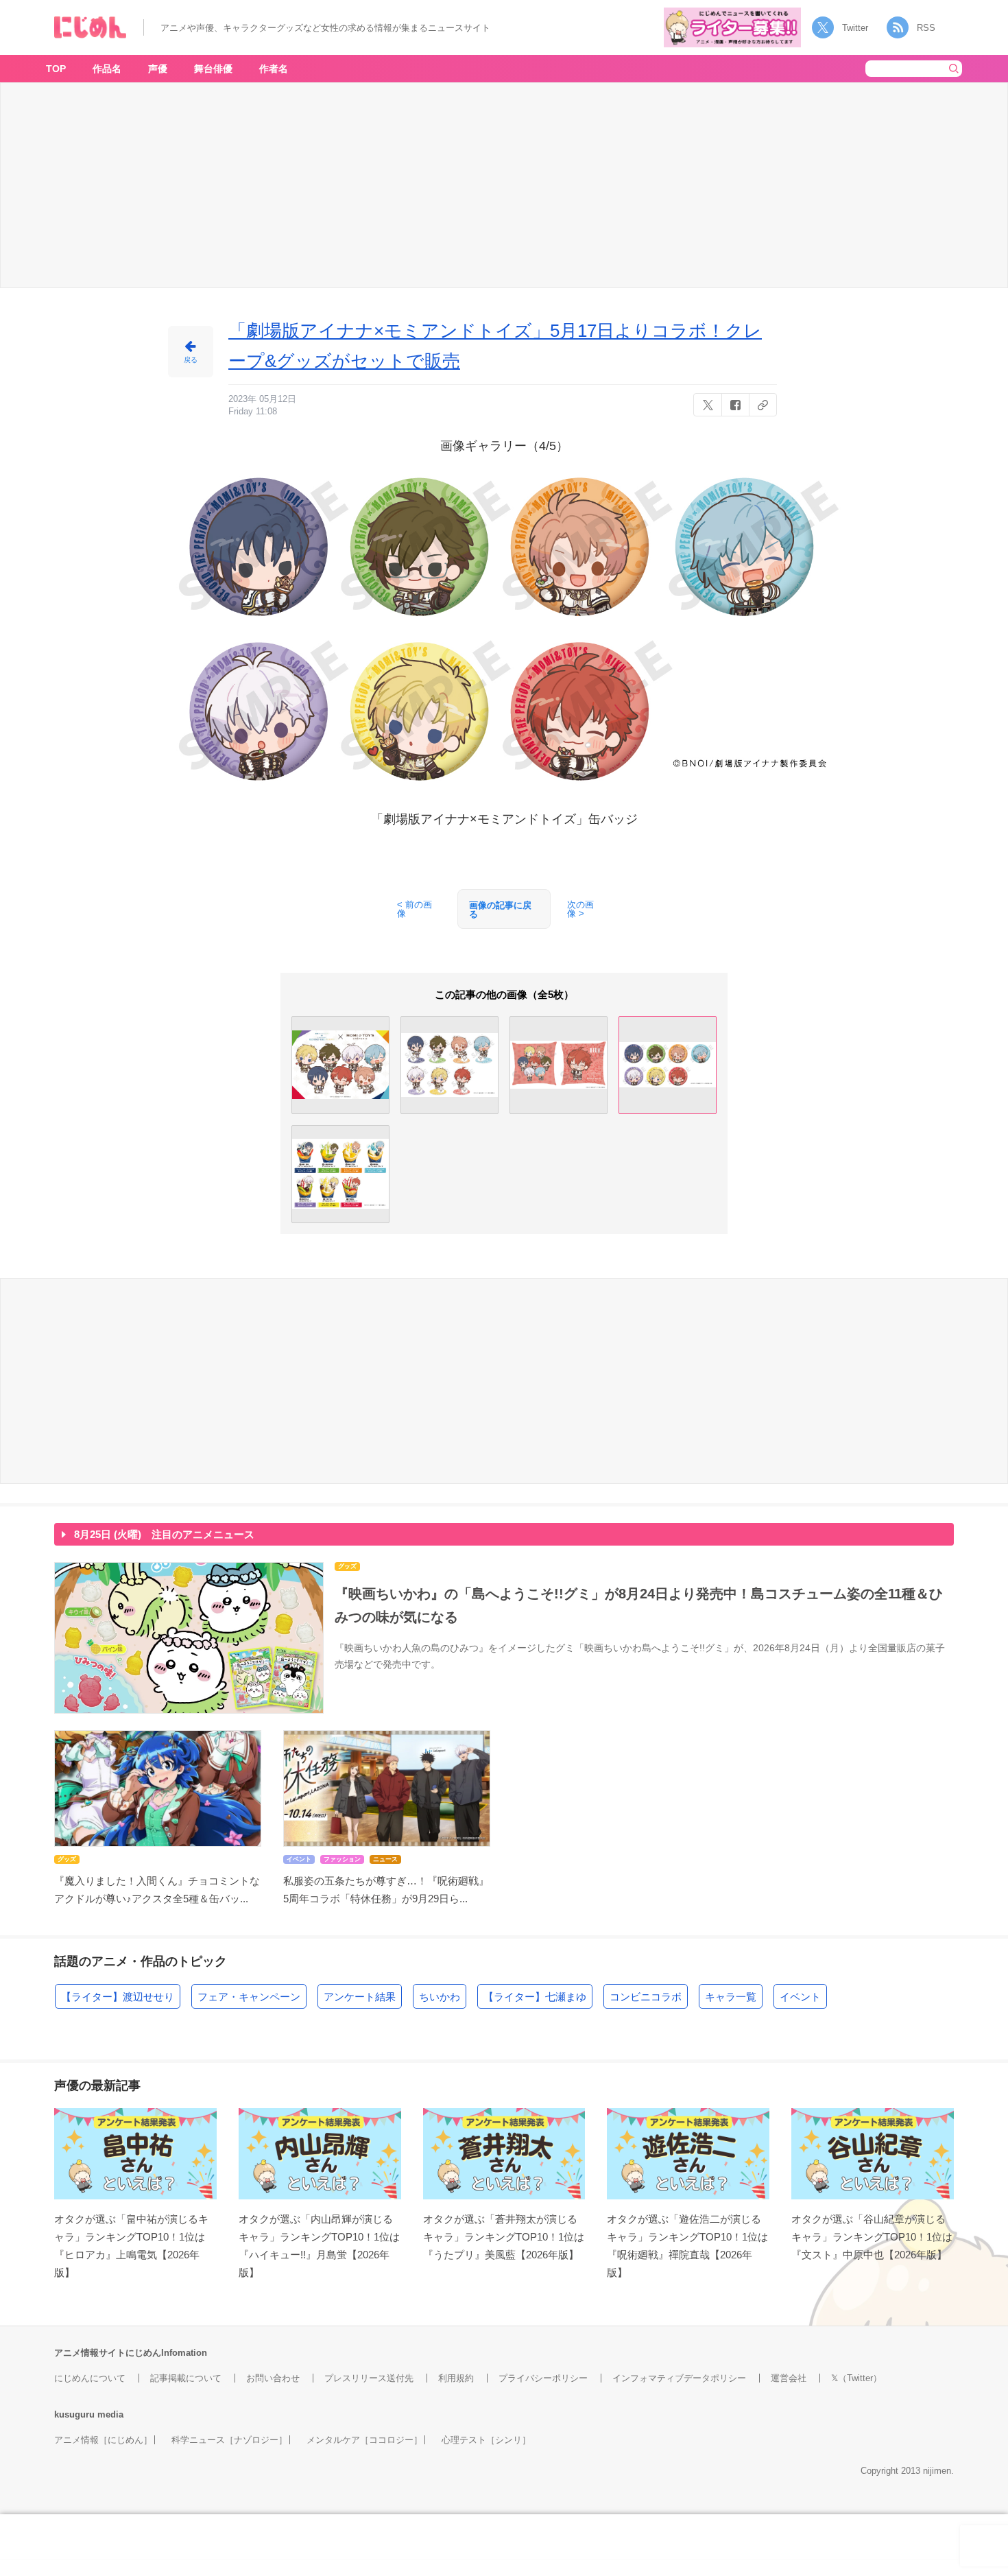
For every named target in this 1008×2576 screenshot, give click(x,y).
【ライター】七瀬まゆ (535, 1997)
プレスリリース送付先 (369, 2378)
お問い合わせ (273, 2378)
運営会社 (789, 2378)
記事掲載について (186, 2378)
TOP (56, 69)
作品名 (107, 69)
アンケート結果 (360, 1997)
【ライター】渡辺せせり (118, 1997)
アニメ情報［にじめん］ (103, 2440)
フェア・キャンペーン (249, 1997)
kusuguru (74, 2414)
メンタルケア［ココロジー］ (364, 2440)
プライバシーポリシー (543, 2378)
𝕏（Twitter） (856, 2378)
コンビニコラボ (646, 1997)
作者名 (274, 69)
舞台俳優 (213, 69)
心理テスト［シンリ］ (486, 2440)
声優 (158, 69)
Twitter (855, 28)
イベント (800, 1997)
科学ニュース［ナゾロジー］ (229, 2440)
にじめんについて (90, 2378)
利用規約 (456, 2378)
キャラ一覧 (731, 1997)
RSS (926, 28)
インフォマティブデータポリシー (679, 2378)
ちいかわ (440, 1997)
